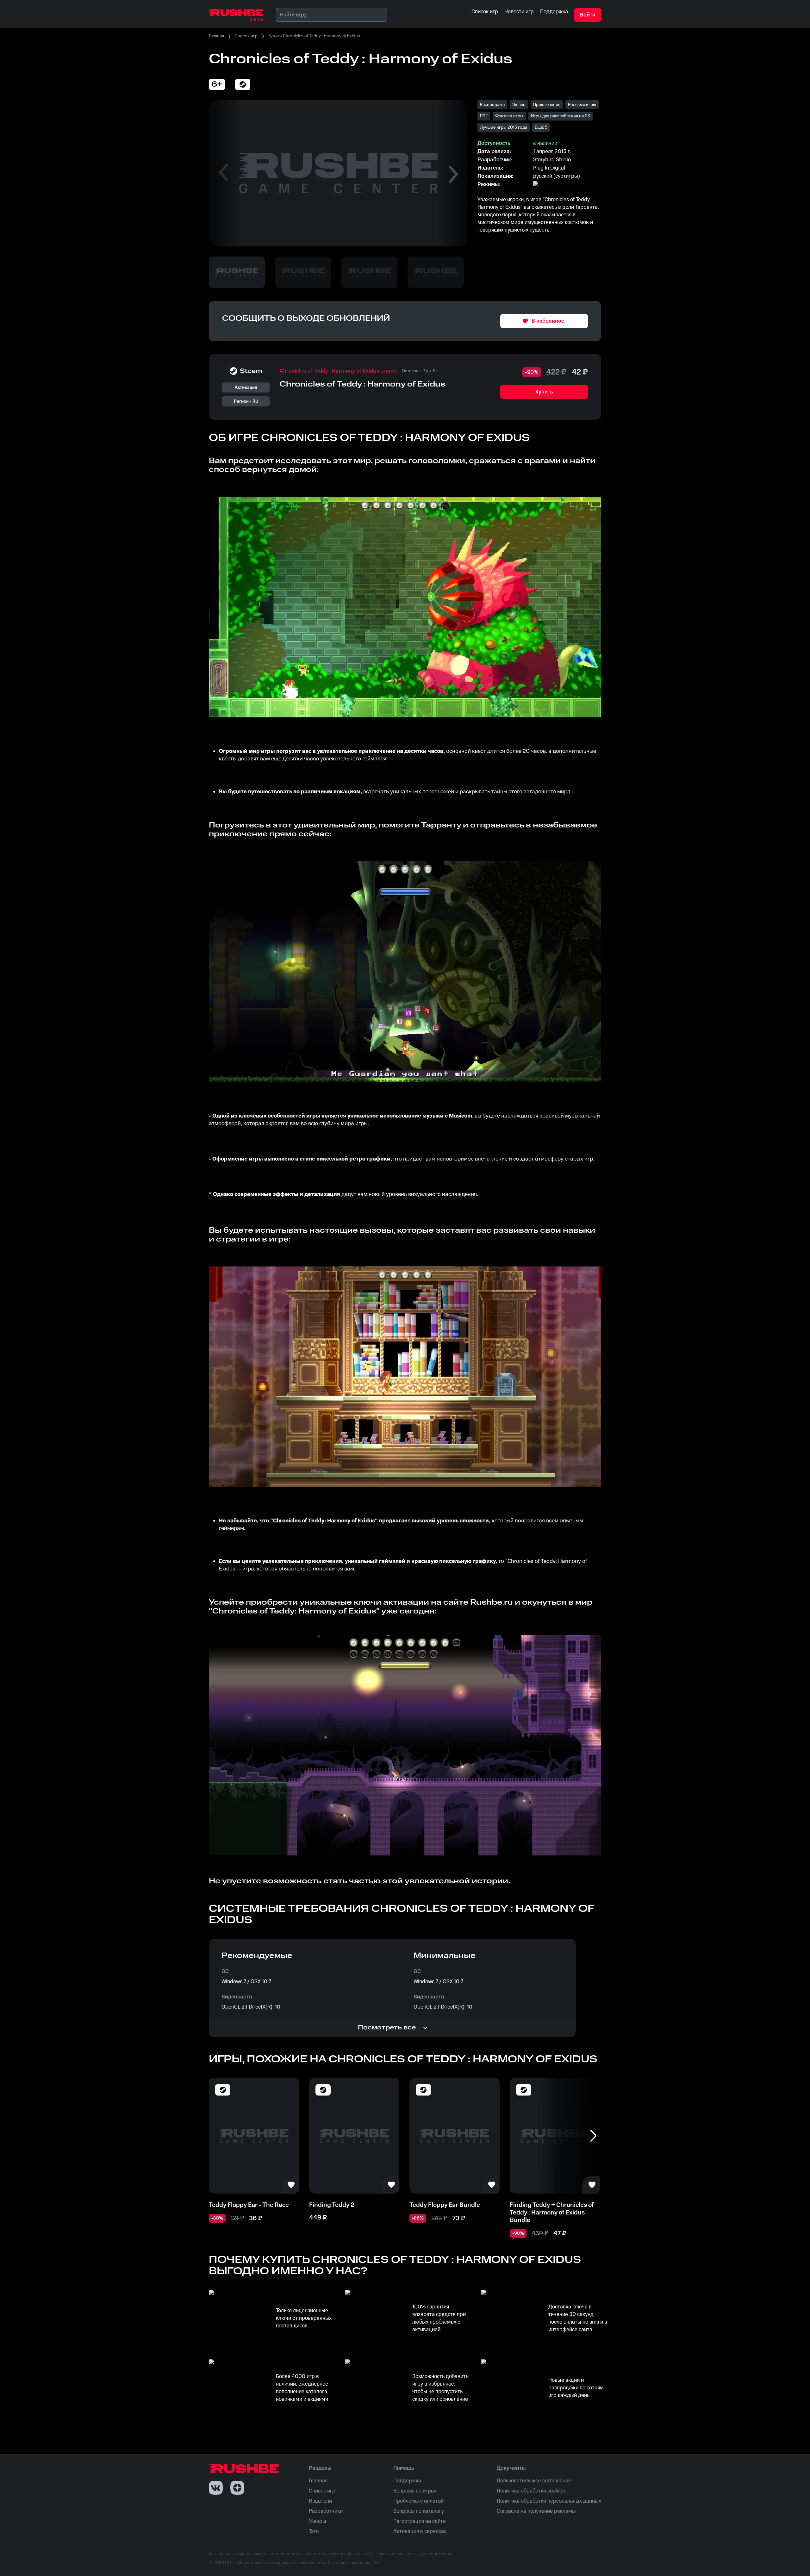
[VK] (216, 2488)
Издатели (320, 2501)
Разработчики (326, 2511)
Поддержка (407, 2481)
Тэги (314, 2531)
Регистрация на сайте (420, 2521)
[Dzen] (237, 2488)
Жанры (318, 2521)
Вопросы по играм (415, 2491)
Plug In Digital (549, 168)
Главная (216, 36)
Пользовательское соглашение (534, 2481)
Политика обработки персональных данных (549, 2501)
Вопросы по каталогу (419, 2511)
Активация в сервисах (420, 2531)
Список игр (246, 36)
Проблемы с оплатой (418, 2501)
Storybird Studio (552, 160)
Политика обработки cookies (531, 2491)
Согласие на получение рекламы (536, 2511)
